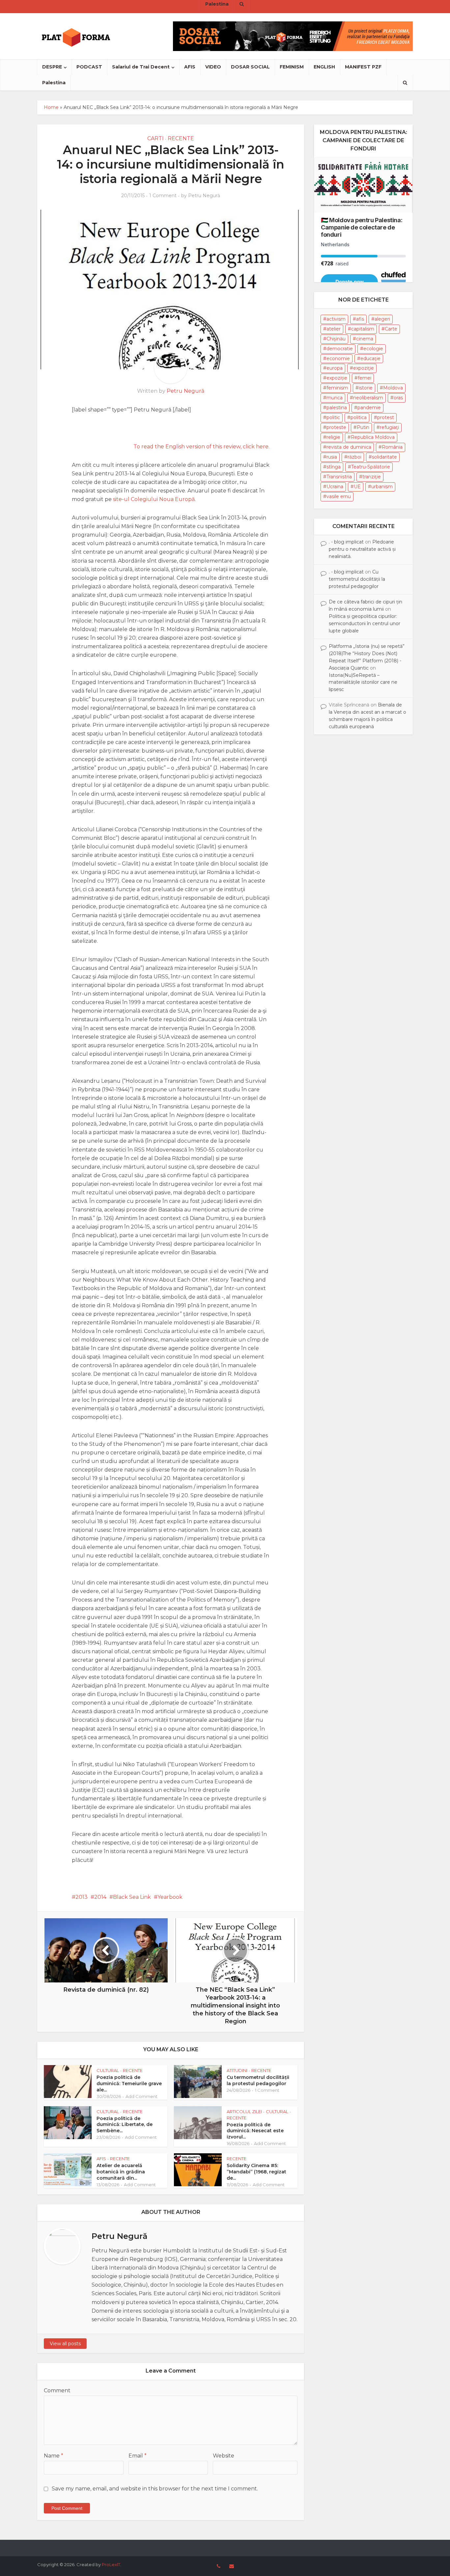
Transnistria (339, 477)
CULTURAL (108, 2070)
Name (54, 2456)
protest (386, 417)
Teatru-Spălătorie (371, 467)
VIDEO (213, 67)
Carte (391, 329)
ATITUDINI (237, 2070)
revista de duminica (349, 447)
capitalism (363, 329)
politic (333, 417)
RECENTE (181, 138)
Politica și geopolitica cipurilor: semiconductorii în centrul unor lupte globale (365, 624)
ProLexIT (111, 2564)
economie (338, 359)
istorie (366, 388)
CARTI (155, 138)
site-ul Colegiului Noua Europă (154, 499)
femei (365, 378)
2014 (100, 1897)
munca (335, 398)
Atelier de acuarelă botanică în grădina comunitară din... (121, 2172)
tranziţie (372, 477)
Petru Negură (204, 196)
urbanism (382, 487)
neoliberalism (368, 398)
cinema (365, 339)
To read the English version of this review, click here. (201, 447)
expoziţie (364, 368)
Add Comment (141, 2096)
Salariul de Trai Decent (141, 67)
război (354, 457)
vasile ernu (339, 496)
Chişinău (336, 339)
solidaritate (384, 457)
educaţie (370, 359)
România (392, 447)
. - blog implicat (346, 542)
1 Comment (163, 196)
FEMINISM (292, 67)
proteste (336, 427)
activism (336, 319)
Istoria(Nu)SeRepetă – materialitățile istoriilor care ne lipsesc (363, 682)
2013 (82, 1897)
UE (357, 487)
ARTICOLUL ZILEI (244, 2111)
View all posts (65, 2344)
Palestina (54, 83)
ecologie (373, 349)
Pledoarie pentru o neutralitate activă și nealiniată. (362, 549)
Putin (363, 427)
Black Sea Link (132, 1897)
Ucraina (335, 487)
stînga (334, 467)
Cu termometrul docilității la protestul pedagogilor (258, 2080)
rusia (332, 457)
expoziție (337, 378)
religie (333, 437)
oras (398, 398)
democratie (340, 349)
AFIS (190, 67)
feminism (337, 388)
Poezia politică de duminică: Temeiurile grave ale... (129, 2084)
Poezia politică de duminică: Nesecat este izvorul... (255, 2131)
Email (138, 2456)
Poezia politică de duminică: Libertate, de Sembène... (125, 2125)
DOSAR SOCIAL (250, 67)
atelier (334, 329)
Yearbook (170, 1897)
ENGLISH (324, 67)
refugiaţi (389, 427)
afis (360, 319)
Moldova (393, 388)
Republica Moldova (373, 437)
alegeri (382, 319)
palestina (337, 408)
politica (359, 417)
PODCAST (89, 67)
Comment (57, 2390)
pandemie (369, 408)
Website (224, 2456)
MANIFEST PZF (363, 67)
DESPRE (52, 67)
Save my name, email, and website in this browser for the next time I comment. (155, 2489)
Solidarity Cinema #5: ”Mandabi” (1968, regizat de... (256, 2172)
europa (335, 368)
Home (51, 107)
